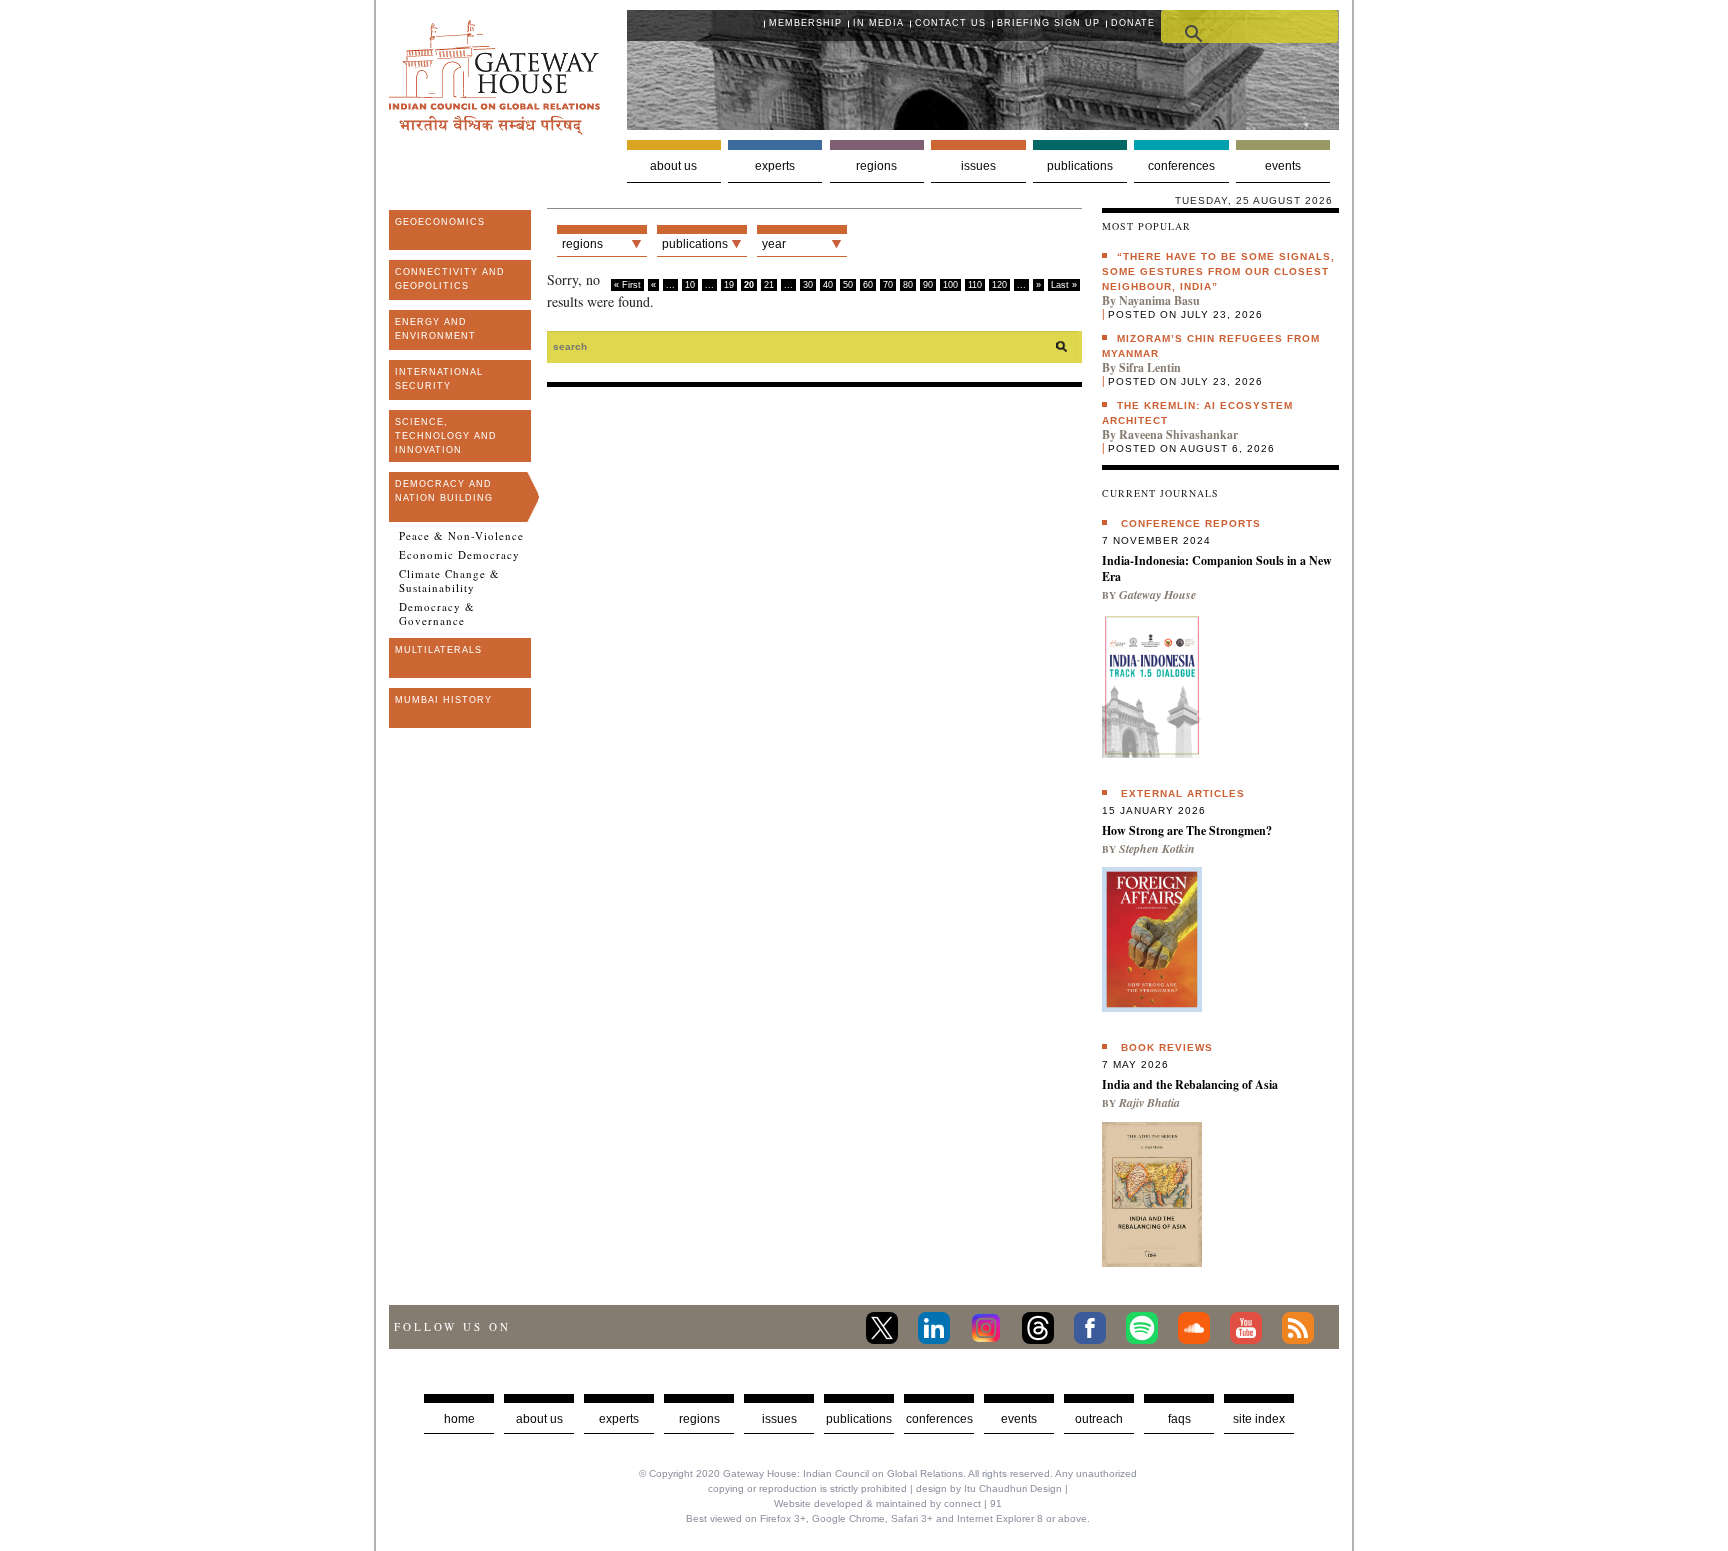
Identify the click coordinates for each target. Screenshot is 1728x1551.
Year (774, 244)
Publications (1080, 166)
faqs (1179, 1419)
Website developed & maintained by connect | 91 (888, 1503)
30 (808, 285)
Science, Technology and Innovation (446, 436)
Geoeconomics (440, 222)
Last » (1064, 285)
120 (999, 285)
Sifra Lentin (1150, 367)
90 (928, 285)
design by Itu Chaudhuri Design (989, 1488)
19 (729, 285)
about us (539, 1419)
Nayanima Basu (1159, 300)
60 (868, 285)
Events (1283, 166)
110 (975, 285)
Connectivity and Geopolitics (450, 279)
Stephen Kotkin (1157, 848)
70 (888, 285)
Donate (1133, 23)
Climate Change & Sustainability (449, 581)
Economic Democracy (459, 555)
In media (878, 23)
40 (828, 285)
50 (848, 285)
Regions (876, 166)
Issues (978, 166)
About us (673, 166)
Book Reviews (1167, 1047)
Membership (805, 23)
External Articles (1183, 793)
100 (950, 285)
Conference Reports (1191, 523)
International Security (439, 379)
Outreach (1099, 1419)
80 (908, 285)
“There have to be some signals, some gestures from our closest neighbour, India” (1218, 271)
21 (769, 285)
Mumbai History (443, 700)
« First (627, 285)
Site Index (1259, 1419)
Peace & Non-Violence (461, 536)
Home (459, 1419)
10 (690, 285)
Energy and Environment (435, 329)
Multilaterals (438, 650)
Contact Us (950, 23)
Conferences (1181, 166)
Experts (775, 166)
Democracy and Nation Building (444, 491)
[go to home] (494, 129)
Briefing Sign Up (1048, 23)
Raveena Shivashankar (1178, 434)
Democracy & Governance (437, 614)
